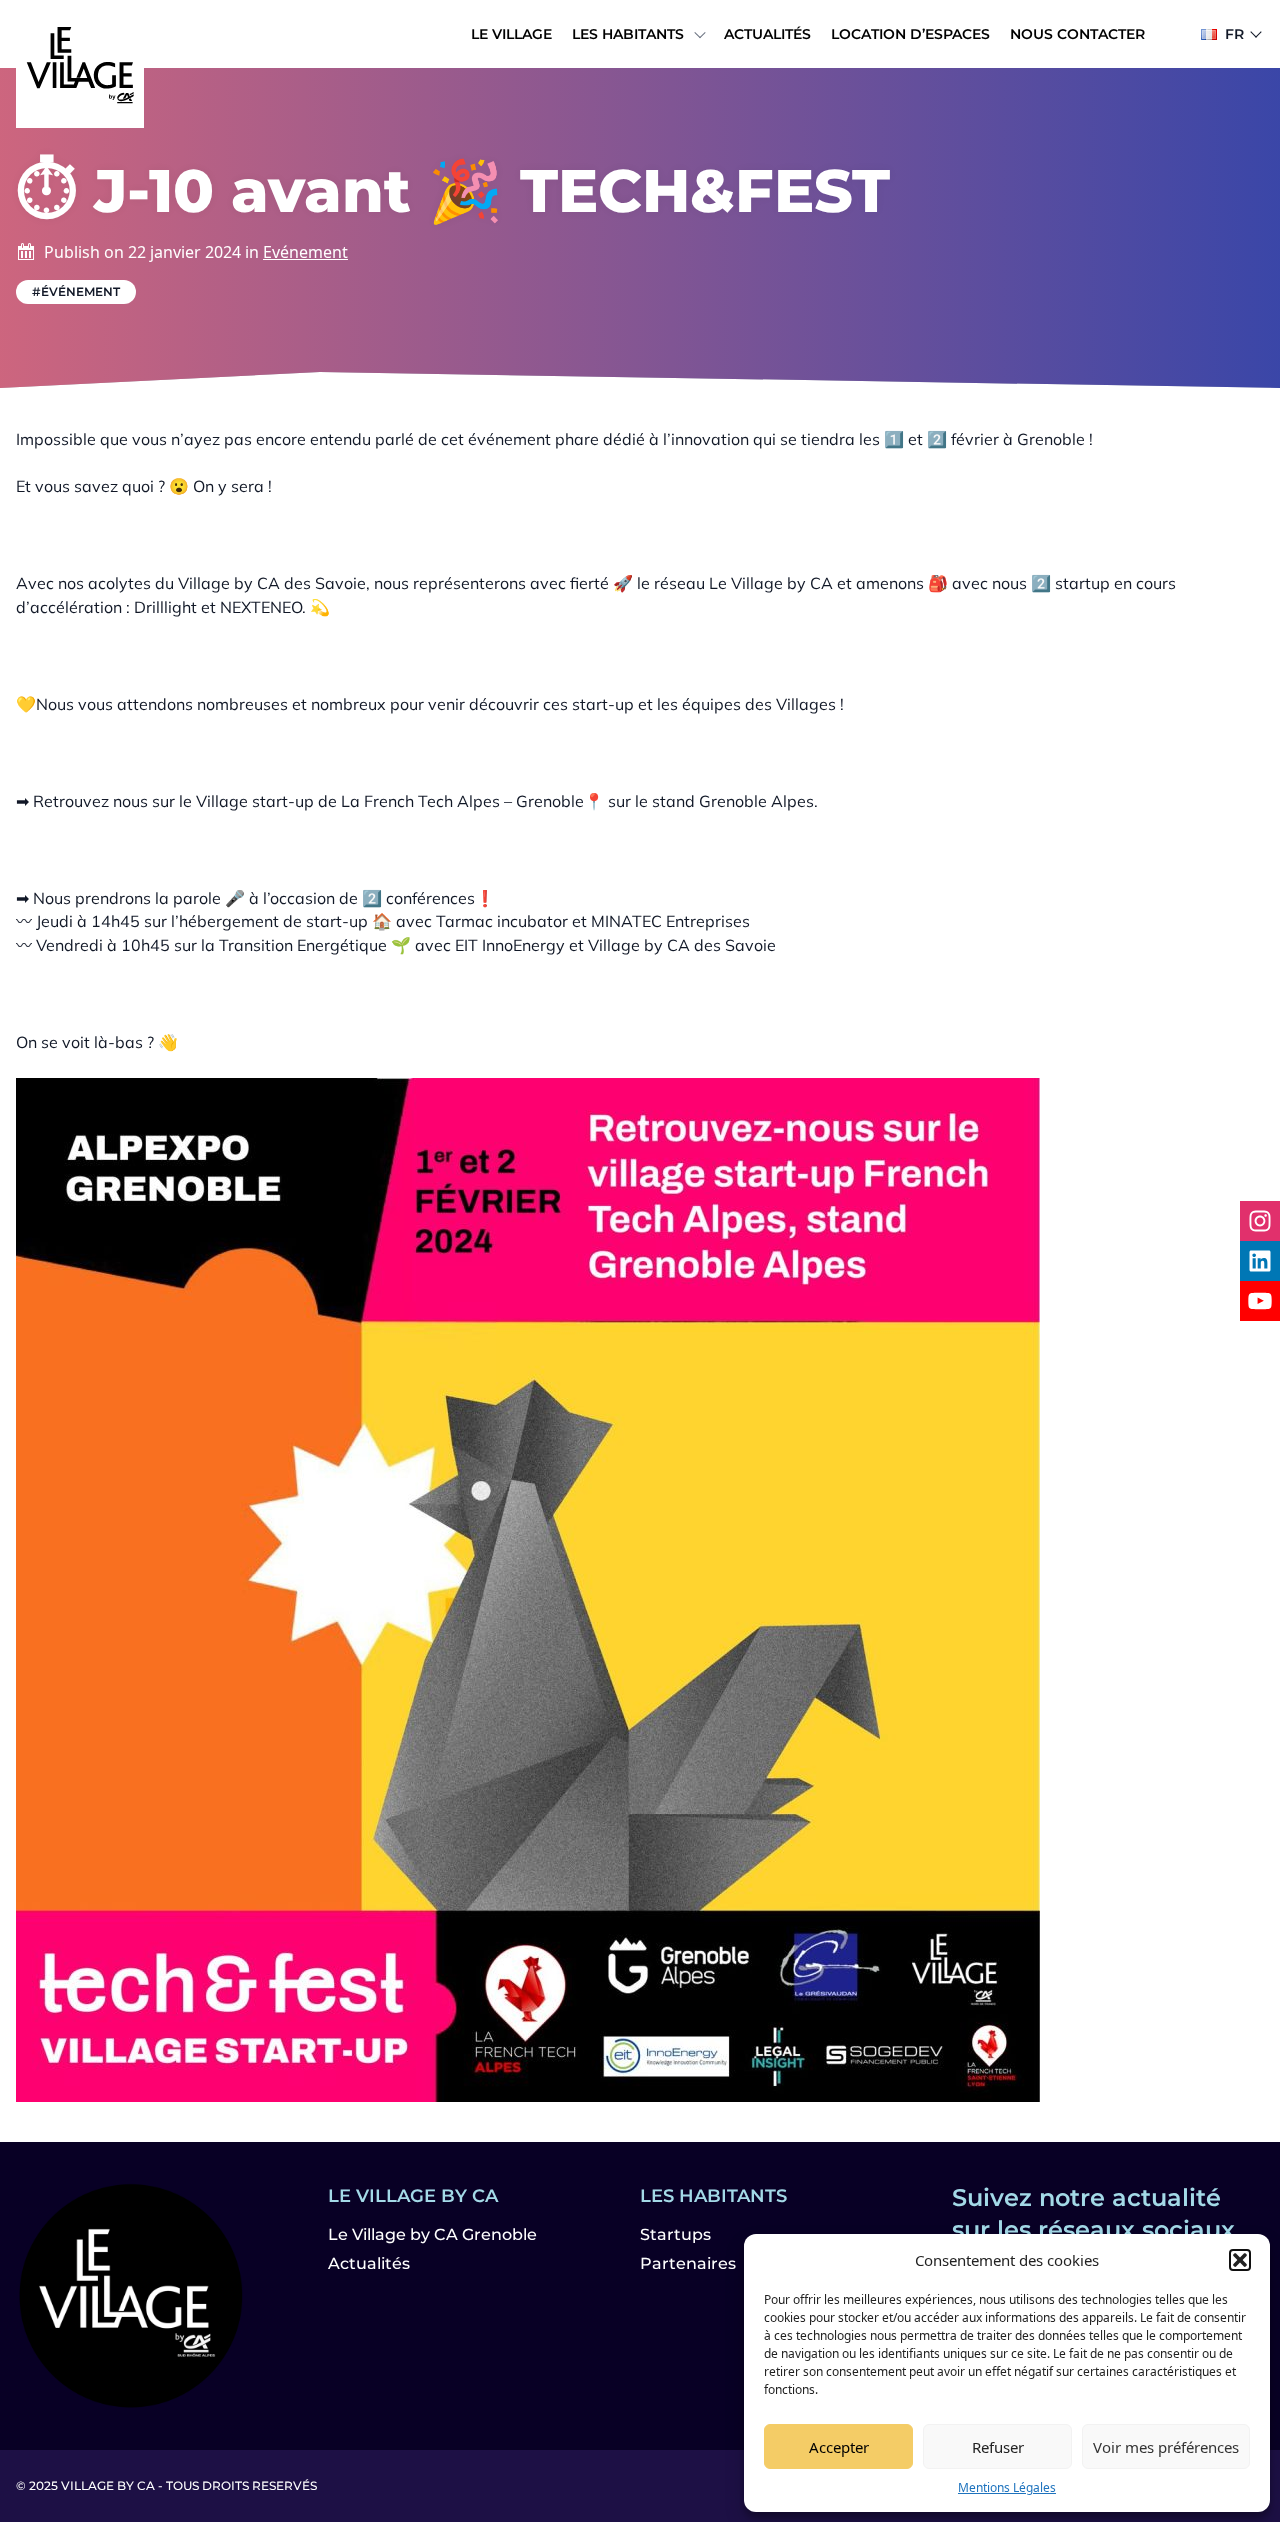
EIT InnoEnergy (510, 945)
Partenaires (688, 2263)
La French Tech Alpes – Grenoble (462, 801)
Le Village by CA (771, 583)
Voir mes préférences (1166, 2447)
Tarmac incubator (502, 921)
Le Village (511, 34)
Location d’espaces (910, 34)
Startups (675, 2234)
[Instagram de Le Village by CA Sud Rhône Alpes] (1260, 1221)
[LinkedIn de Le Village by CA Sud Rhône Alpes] (1260, 1261)
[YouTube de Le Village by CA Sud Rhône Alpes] (1260, 1301)
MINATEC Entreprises (670, 921)
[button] (1240, 2260)
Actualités (767, 34)
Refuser (998, 2447)
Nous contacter (1077, 34)
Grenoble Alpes (756, 801)
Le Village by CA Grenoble (432, 2234)
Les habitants (628, 34)
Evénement (305, 252)
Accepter (839, 2447)
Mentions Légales (1007, 2487)
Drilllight (165, 607)
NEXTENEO (261, 607)
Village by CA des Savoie (272, 583)
